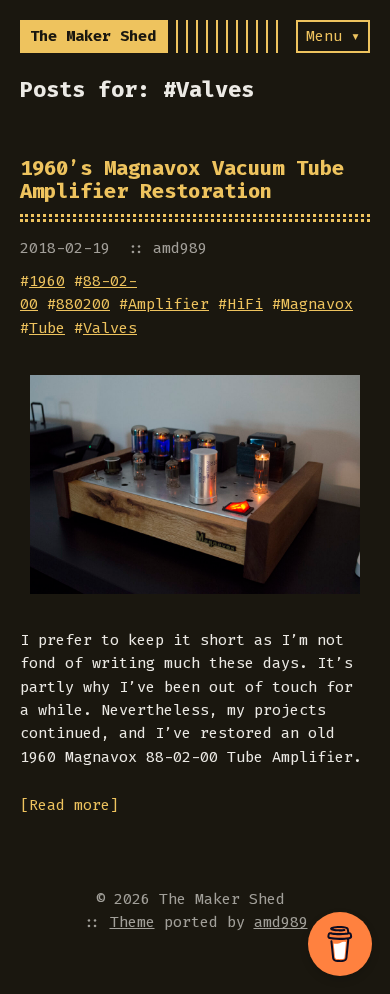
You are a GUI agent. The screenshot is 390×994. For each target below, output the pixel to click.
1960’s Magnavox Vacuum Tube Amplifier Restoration (182, 180)
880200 (83, 304)
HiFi (245, 304)
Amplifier (168, 304)
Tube (47, 328)
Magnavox (317, 304)
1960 (47, 281)
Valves (110, 328)
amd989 (281, 922)
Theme (132, 922)
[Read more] (69, 805)
